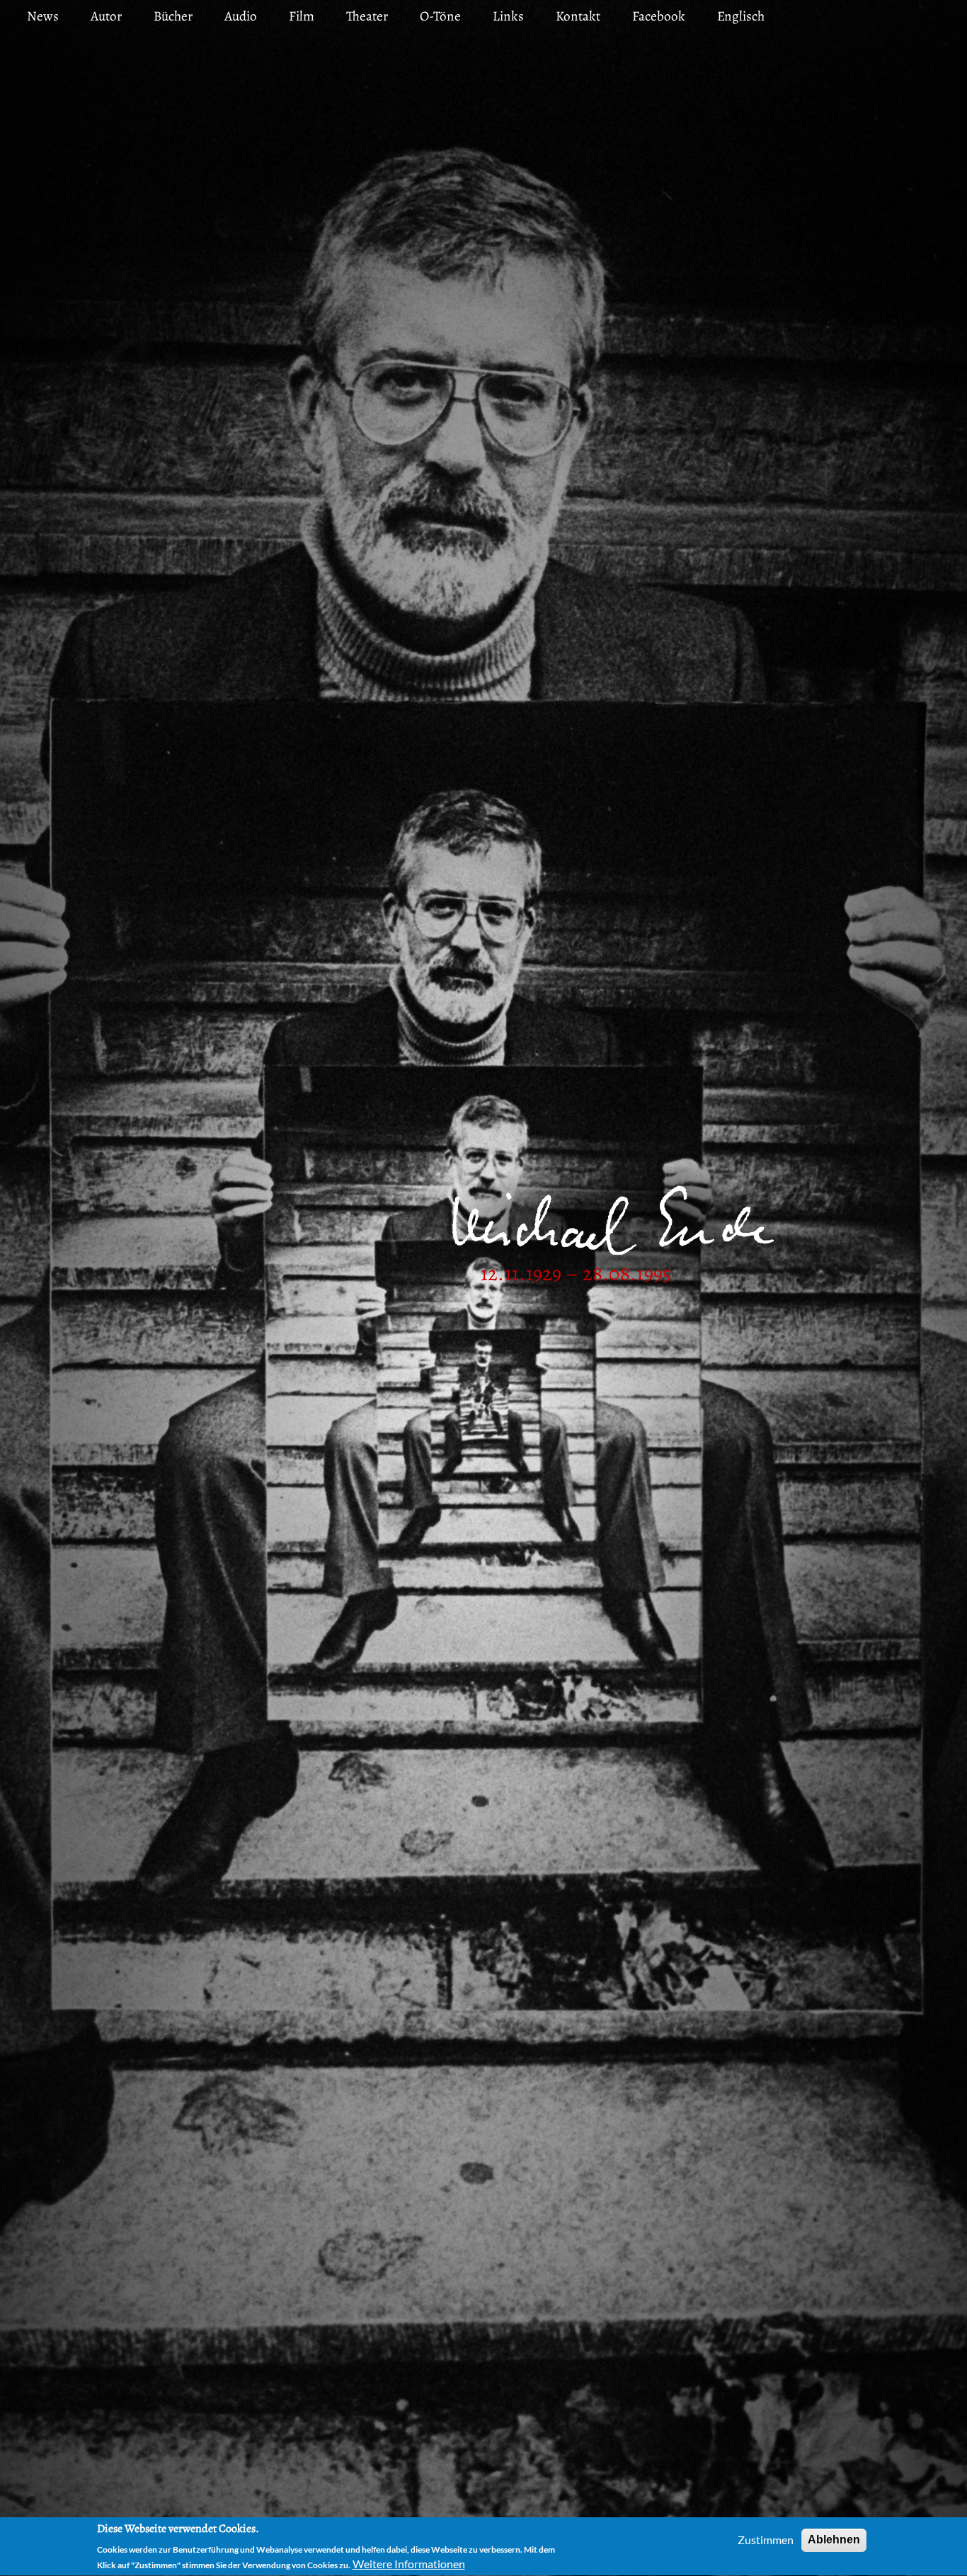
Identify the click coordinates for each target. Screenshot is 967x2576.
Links (508, 16)
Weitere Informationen (409, 2564)
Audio (241, 16)
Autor (106, 16)
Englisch (741, 16)
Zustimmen (766, 2540)
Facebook (659, 16)
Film (302, 16)
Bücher (173, 16)
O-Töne (440, 16)
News (43, 16)
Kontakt (578, 16)
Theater (367, 16)
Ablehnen (834, 2540)
